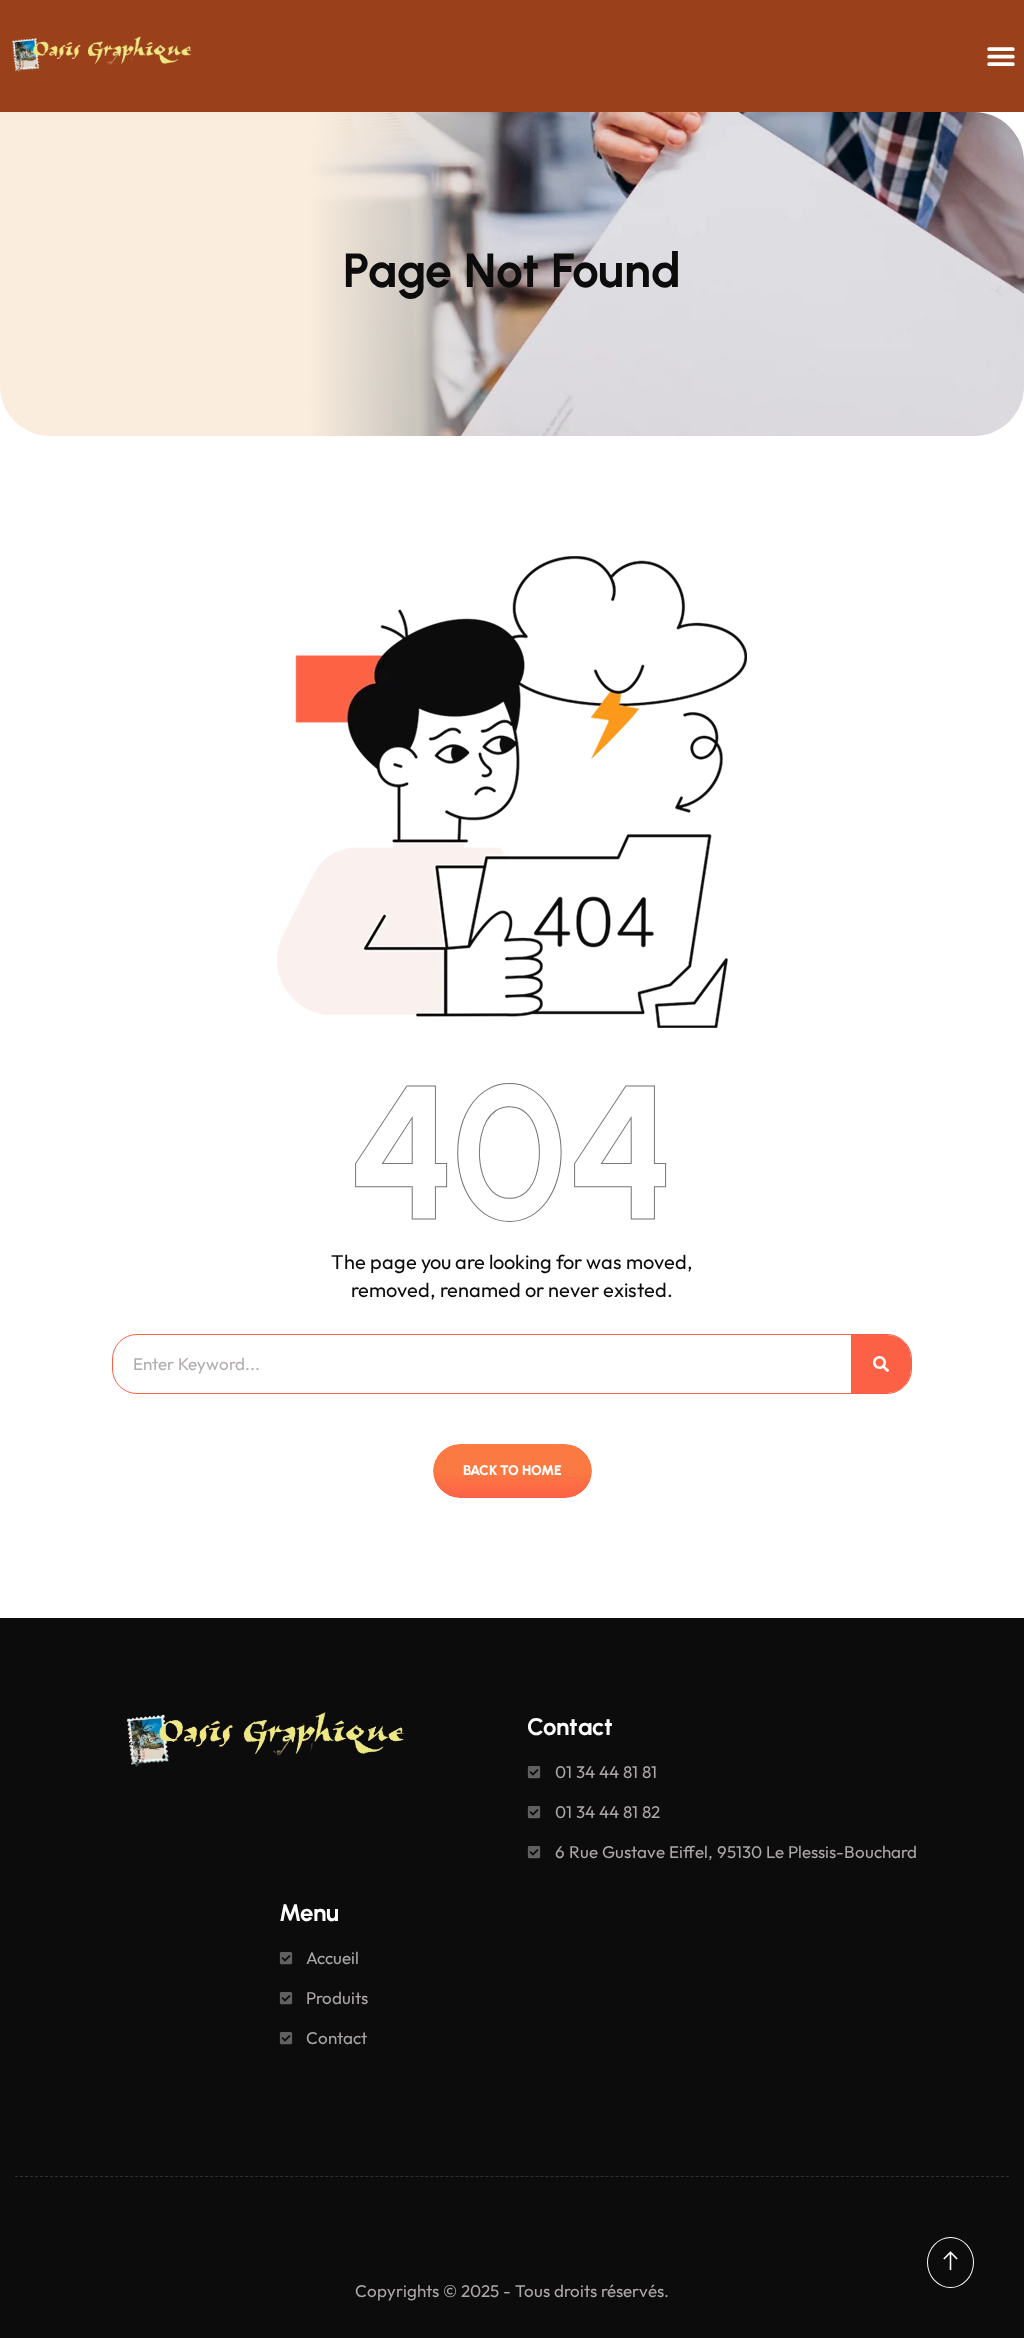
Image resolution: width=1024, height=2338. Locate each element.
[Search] (881, 1364)
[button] (1001, 56)
